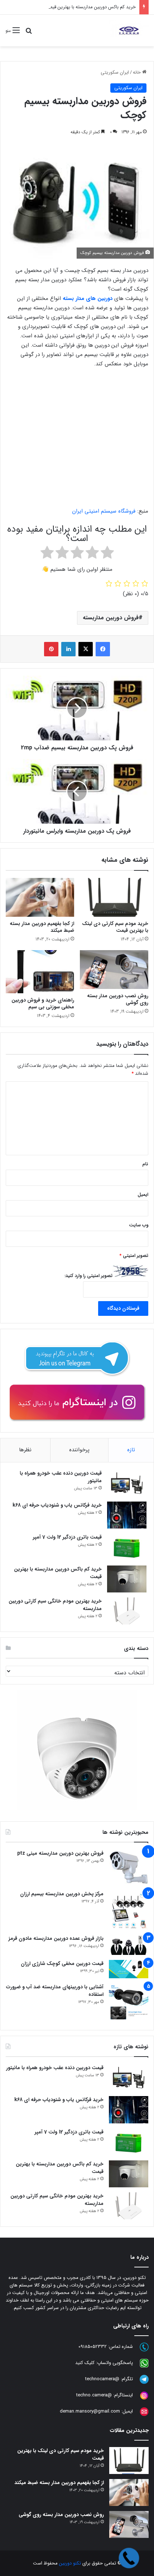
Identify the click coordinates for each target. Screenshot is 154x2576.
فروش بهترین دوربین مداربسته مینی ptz (60, 1853)
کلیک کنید (85, 2363)
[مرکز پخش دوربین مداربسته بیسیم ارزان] (129, 1910)
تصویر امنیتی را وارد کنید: (88, 1276)
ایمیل (143, 1195)
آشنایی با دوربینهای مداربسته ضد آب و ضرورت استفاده (55, 1991)
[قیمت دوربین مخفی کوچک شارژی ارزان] (129, 1969)
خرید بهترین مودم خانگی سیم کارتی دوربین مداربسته (55, 1605)
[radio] (107, 554)
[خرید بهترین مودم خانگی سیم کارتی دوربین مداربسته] (127, 1611)
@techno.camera (94, 2395)
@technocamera (102, 2379)
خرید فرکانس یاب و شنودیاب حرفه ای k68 (57, 1505)
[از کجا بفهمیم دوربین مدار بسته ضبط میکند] (40, 897)
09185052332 (93, 2347)
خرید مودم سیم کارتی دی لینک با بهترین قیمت (115, 927)
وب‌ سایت (139, 1225)
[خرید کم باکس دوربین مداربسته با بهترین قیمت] (127, 1579)
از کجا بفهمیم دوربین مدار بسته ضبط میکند (42, 927)
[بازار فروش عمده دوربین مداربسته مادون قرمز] (129, 1945)
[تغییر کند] (129, 31)
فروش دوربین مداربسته (111, 618)
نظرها (25, 1450)
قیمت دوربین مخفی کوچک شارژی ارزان (62, 1964)
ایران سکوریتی (115, 72)
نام (145, 1164)
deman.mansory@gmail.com (90, 2411)
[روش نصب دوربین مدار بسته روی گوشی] (114, 970)
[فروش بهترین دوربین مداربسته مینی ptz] (129, 1867)
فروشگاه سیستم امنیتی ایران (104, 511)
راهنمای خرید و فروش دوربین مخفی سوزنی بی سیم (43, 1003)
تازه (131, 1450)
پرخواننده (79, 1450)
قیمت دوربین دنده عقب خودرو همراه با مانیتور (61, 1477)
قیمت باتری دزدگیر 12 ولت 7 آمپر (67, 1537)
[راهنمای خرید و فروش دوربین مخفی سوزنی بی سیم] (40, 972)
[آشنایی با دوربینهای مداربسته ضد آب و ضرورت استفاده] (129, 2003)
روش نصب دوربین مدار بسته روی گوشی (118, 999)
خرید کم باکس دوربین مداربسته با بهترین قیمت (91, 7)
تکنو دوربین (70, 2563)
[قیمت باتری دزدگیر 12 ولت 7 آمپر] (127, 1547)
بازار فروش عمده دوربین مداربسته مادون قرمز (56, 1938)
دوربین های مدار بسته (88, 299)
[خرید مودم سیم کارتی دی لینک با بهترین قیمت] (114, 897)
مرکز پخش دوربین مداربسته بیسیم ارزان (62, 1894)
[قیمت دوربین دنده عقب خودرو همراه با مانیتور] (127, 1483)
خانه (138, 72)
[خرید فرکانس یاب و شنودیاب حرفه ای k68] (127, 1515)
